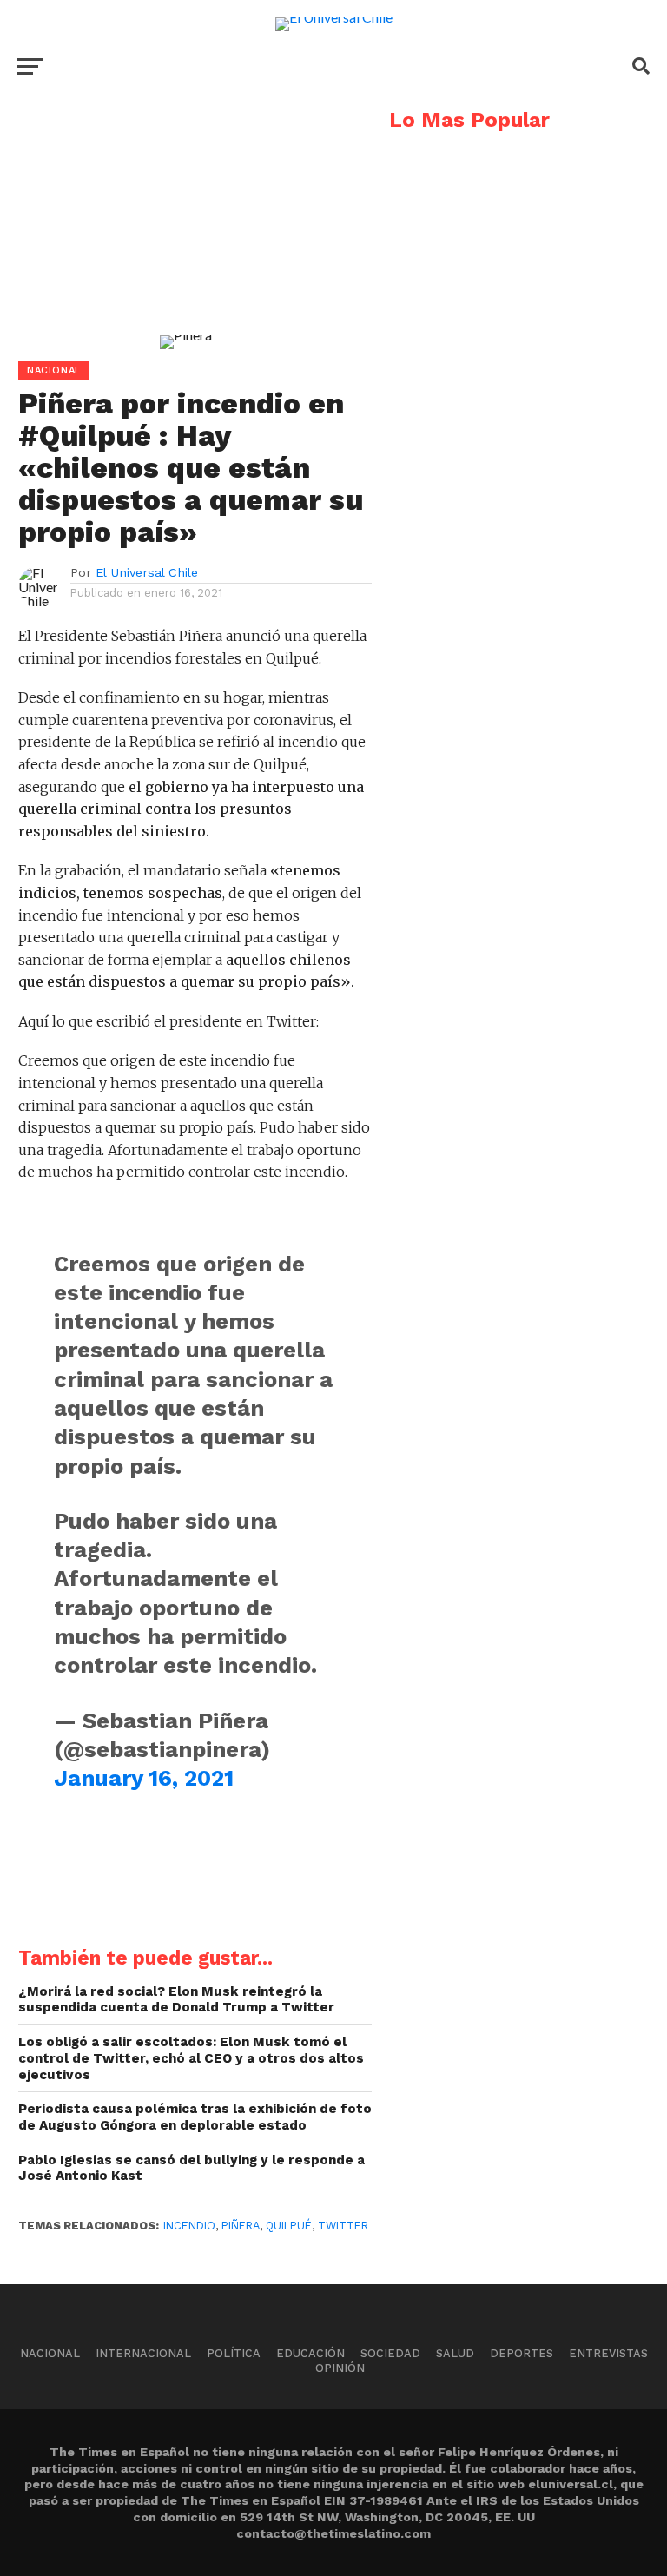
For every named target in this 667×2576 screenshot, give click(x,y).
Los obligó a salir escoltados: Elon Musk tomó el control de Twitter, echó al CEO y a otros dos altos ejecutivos (191, 2058)
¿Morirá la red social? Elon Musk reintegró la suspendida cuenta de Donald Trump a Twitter (176, 2000)
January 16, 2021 (144, 1778)
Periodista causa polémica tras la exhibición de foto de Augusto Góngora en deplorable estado (195, 2117)
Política (234, 2353)
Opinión (340, 2368)
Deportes (522, 2353)
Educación (310, 2353)
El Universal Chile (147, 572)
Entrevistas (608, 2353)
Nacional (50, 2353)
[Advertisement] (186, 231)
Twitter (343, 2226)
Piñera (241, 2226)
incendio (189, 2226)
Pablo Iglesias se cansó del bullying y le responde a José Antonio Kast (192, 2168)
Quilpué (289, 2226)
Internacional (143, 2353)
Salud (455, 2353)
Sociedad (390, 2353)
